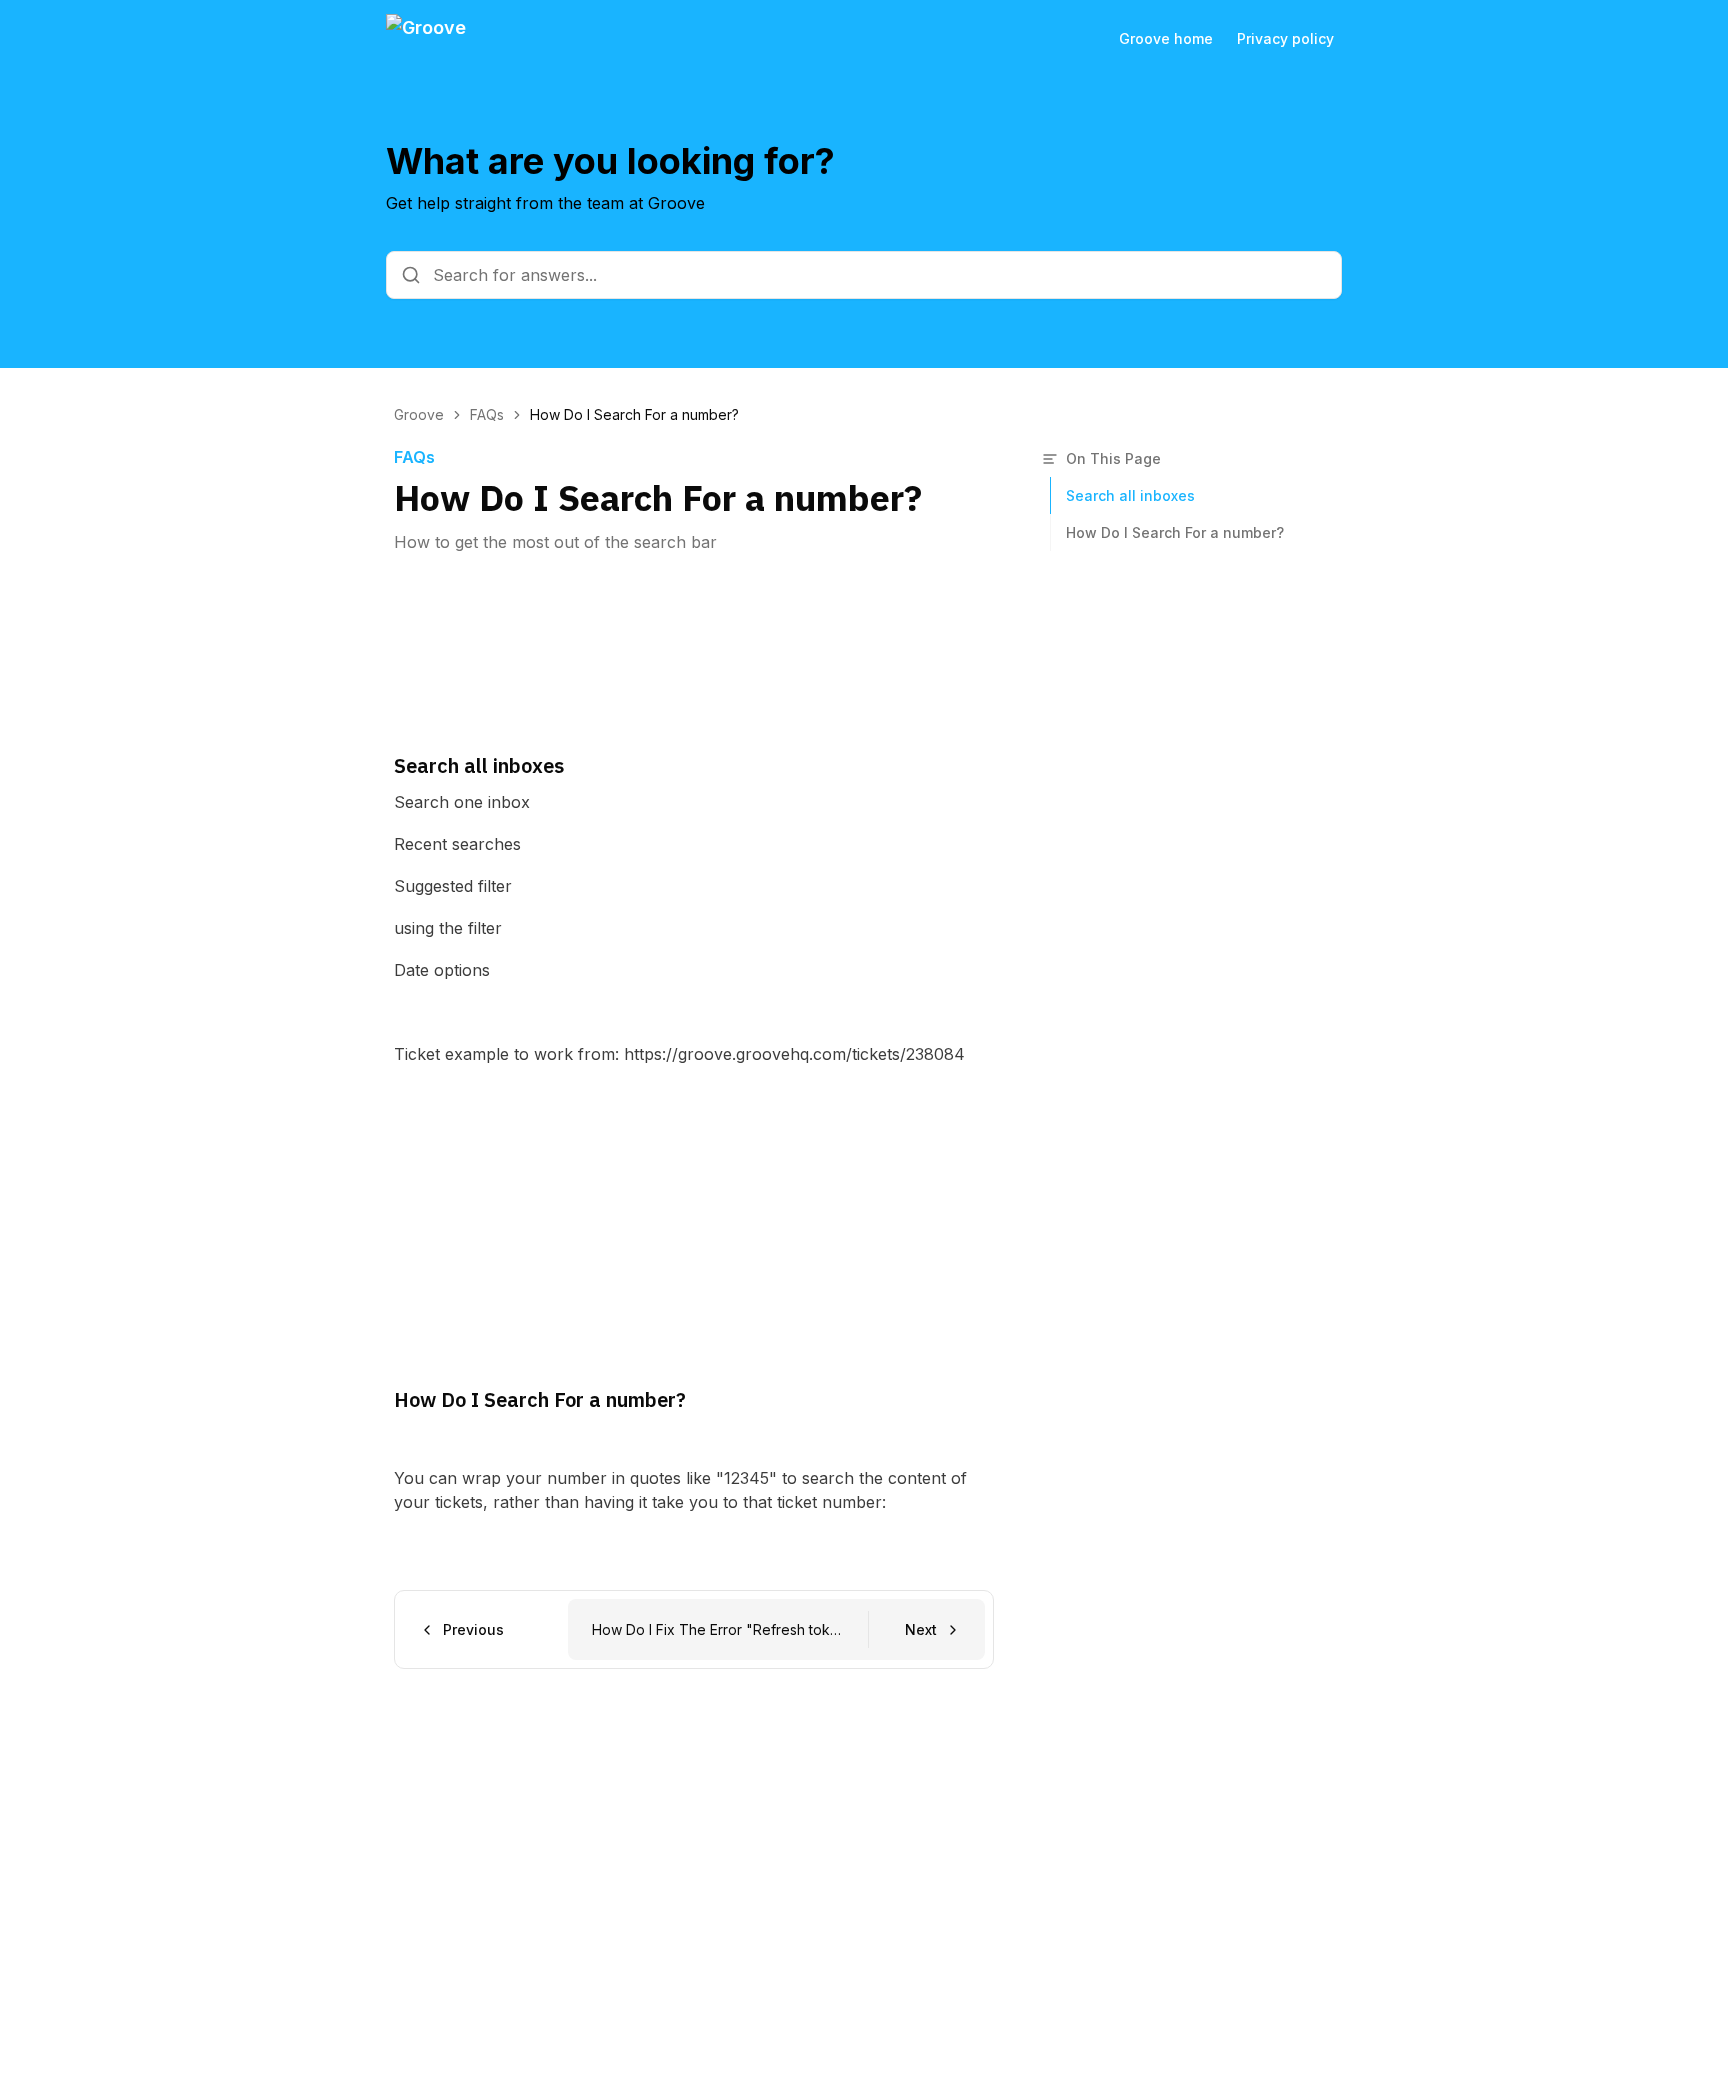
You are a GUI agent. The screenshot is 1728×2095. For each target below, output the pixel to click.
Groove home (1166, 38)
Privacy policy (1285, 38)
